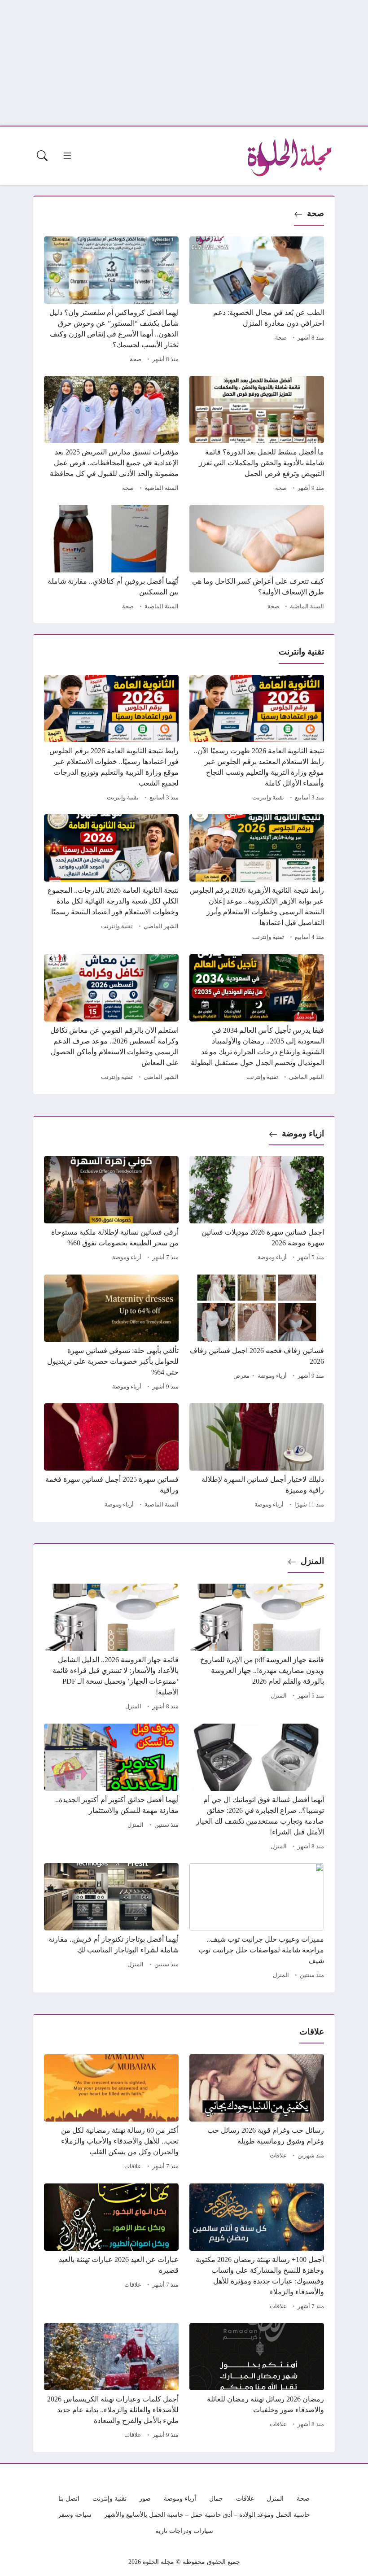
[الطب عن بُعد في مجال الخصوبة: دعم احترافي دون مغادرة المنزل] (257, 301)
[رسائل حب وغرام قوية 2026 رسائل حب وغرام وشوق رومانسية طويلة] (257, 2113)
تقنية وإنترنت (268, 798)
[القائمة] (67, 156)
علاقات (278, 2156)
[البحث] (42, 156)
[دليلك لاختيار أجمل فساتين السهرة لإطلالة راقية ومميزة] (257, 1457)
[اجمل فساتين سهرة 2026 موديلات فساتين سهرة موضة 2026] (257, 1210)
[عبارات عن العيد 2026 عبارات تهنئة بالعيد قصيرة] (111, 2248)
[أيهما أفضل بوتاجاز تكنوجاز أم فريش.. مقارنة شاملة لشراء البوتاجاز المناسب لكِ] (111, 1922)
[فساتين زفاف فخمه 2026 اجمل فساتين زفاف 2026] (257, 1334)
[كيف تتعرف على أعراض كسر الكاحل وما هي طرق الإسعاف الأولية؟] (257, 559)
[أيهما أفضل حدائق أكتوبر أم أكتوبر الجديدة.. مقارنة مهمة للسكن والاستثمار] (111, 1788)
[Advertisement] (184, 63)
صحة (315, 213)
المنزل (312, 1561)
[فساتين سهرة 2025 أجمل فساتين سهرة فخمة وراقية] (111, 1457)
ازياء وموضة (303, 1133)
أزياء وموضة (272, 1257)
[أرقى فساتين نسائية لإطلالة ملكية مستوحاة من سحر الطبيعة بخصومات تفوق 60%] (111, 1210)
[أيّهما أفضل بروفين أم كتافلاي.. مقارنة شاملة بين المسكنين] (111, 559)
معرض (241, 1376)
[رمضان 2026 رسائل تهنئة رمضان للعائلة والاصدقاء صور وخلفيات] (257, 2382)
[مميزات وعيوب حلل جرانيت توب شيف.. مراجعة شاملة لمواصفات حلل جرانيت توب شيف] (257, 1922)
